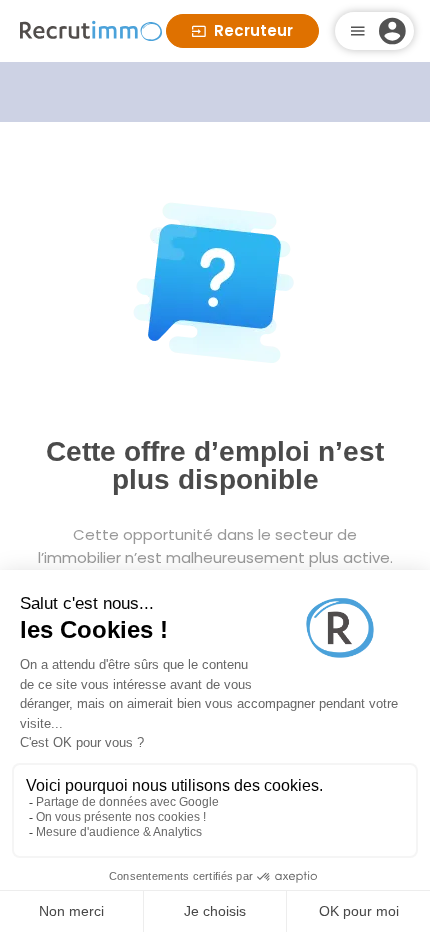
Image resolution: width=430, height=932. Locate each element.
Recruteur (253, 30)
